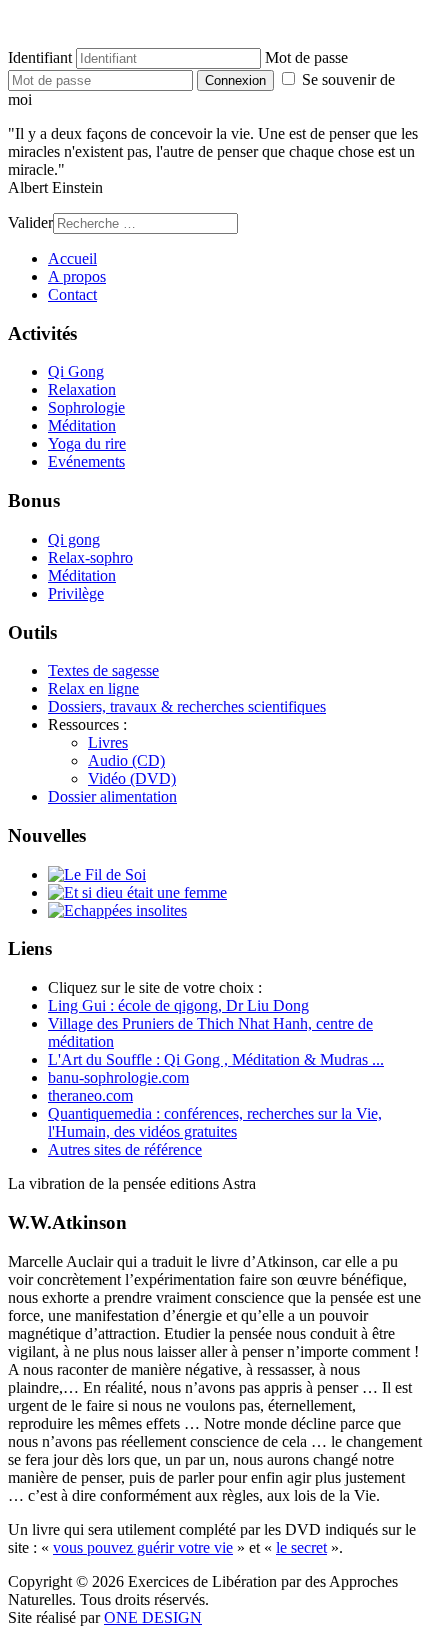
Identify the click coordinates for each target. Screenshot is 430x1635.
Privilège (76, 593)
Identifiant (40, 57)
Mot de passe (306, 57)
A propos (77, 276)
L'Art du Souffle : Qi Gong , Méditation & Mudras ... (216, 1059)
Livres (108, 742)
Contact (72, 294)
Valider (30, 222)
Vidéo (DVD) (132, 778)
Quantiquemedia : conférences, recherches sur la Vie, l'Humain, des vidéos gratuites (215, 1122)
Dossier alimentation (112, 796)
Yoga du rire (87, 443)
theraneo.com (90, 1095)
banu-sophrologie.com (118, 1077)
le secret (301, 1547)
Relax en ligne (93, 688)
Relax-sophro (90, 557)
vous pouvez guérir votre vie (143, 1547)
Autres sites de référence (125, 1149)
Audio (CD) (126, 760)
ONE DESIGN (153, 1617)
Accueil (72, 258)
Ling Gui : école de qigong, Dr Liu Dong (178, 1005)
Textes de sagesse (103, 670)
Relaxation (82, 389)
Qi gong (74, 539)
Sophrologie (86, 407)
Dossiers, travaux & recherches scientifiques (187, 706)
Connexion (235, 80)
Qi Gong (76, 371)
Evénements (86, 461)
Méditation (82, 425)
